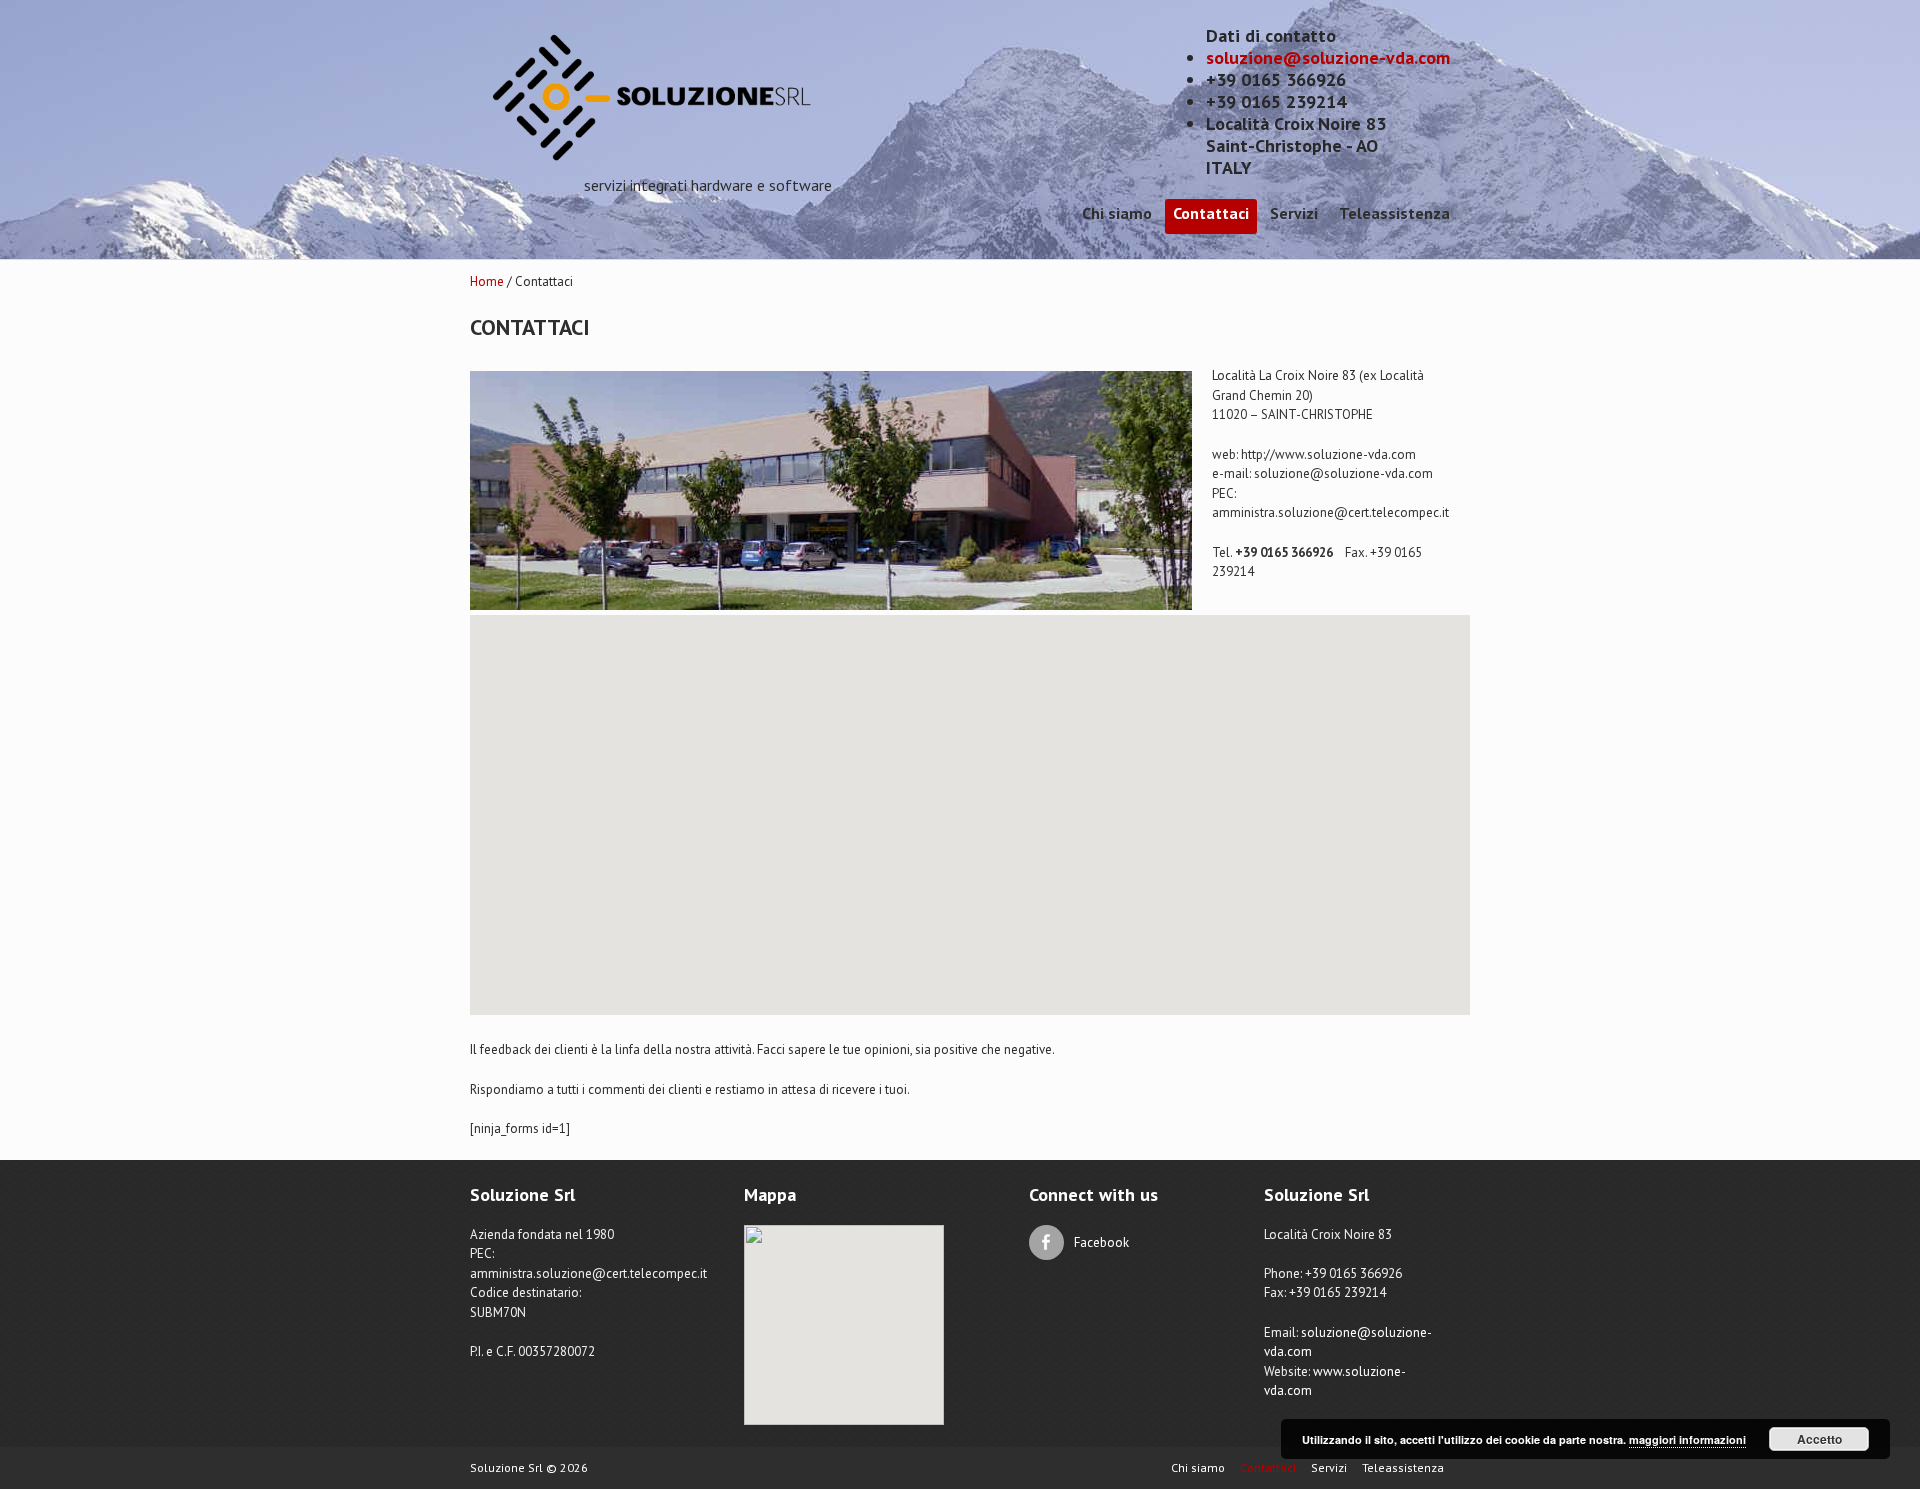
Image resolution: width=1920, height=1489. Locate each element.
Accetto (1819, 1439)
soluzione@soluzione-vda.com (1328, 57)
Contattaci (1211, 213)
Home (487, 281)
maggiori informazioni (1687, 1439)
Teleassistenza (1394, 213)
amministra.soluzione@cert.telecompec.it (1330, 512)
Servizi (1294, 213)
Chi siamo (1117, 213)
